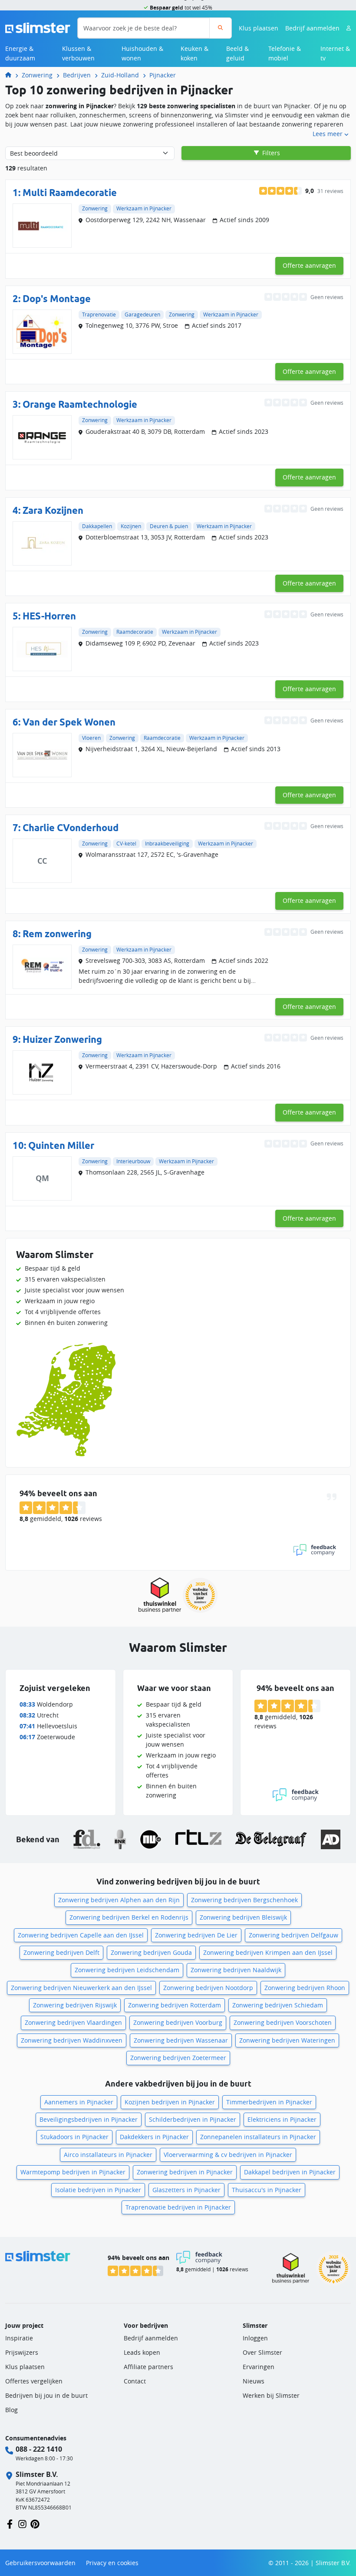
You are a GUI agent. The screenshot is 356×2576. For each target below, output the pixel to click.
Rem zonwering (57, 934)
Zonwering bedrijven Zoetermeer (178, 2058)
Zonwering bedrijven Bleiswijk (243, 1917)
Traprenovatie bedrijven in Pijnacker (178, 2207)
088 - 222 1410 (39, 2449)
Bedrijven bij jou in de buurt (46, 2395)
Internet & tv (335, 53)
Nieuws (254, 2381)
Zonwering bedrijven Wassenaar (181, 2040)
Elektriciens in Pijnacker (282, 2119)
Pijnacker (163, 75)
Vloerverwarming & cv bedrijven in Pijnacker (228, 2155)
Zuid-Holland (120, 75)
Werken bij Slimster (271, 2395)
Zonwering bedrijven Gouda (151, 1952)
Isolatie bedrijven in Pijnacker (98, 2190)
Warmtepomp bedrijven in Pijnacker (73, 2172)
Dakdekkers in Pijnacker (154, 2137)
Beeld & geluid (237, 53)
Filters (270, 153)
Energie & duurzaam (20, 53)
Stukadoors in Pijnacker (74, 2137)
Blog (12, 2410)
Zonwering (37, 75)
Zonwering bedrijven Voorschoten (283, 2022)
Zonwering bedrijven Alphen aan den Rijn (119, 1900)
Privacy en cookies (112, 2563)
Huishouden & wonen (142, 53)
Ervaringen (259, 2367)
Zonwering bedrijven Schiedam (278, 2005)
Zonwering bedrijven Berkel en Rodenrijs (129, 1917)
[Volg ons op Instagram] (22, 2524)
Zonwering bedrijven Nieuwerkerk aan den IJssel (81, 1988)
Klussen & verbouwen (78, 53)
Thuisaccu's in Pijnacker (267, 2190)
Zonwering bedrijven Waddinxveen (72, 2040)
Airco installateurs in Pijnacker (108, 2155)
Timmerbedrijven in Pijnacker (269, 2102)
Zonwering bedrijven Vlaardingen (73, 2022)
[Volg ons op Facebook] (10, 2524)
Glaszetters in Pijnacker (186, 2190)
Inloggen (255, 2338)
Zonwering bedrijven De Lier (196, 1935)
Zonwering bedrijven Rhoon (305, 1988)
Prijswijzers (22, 2352)
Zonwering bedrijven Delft (61, 1952)
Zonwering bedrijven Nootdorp (208, 1988)
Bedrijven (77, 75)
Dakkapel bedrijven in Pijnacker (290, 2172)
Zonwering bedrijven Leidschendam (127, 1970)
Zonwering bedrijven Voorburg (178, 2022)
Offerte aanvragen (309, 265)
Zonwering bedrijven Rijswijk (75, 2005)
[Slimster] (12, 75)
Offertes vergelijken (34, 2381)
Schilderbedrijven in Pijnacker (193, 2119)
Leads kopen (142, 2352)
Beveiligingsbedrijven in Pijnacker (89, 2119)
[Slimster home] (38, 27)
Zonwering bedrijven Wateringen (287, 2040)
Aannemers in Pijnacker (79, 2102)
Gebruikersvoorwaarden (40, 2563)
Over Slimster (262, 2352)
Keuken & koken (194, 53)
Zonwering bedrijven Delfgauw (293, 1935)
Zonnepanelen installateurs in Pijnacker (258, 2137)
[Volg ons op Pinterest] (35, 2524)
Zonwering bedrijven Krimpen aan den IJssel (268, 1952)
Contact (135, 2381)
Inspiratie (19, 2338)
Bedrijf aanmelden (312, 28)
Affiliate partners (148, 2367)
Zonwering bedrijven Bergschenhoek (244, 1900)
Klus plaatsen (259, 28)
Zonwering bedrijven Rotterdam (175, 2005)
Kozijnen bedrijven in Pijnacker (170, 2102)
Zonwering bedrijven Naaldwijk (236, 1970)
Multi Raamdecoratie (70, 193)
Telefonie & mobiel (285, 53)
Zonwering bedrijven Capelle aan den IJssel (81, 1935)
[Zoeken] (220, 28)
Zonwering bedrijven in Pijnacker (185, 2172)
